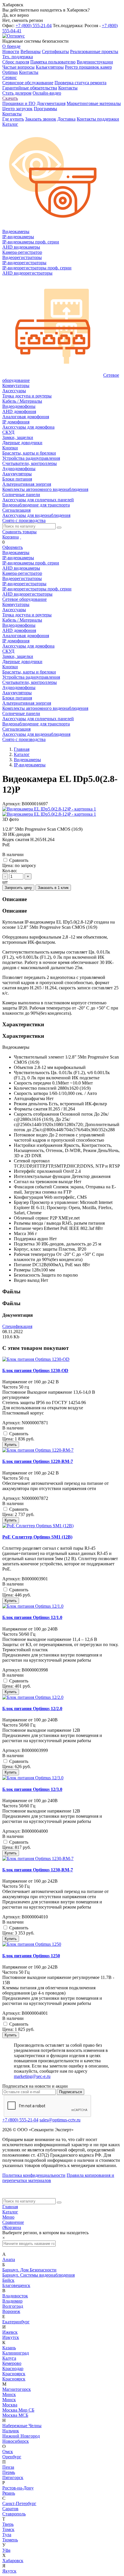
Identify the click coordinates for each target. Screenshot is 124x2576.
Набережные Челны (22, 2426)
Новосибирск (16, 2441)
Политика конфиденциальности (34, 2175)
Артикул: (11, 804)
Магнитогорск (17, 2389)
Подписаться (71, 2092)
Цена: (8, 865)
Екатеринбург (16, 2322)
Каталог (10, 2212)
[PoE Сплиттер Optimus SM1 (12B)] (38, 1526)
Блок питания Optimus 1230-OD (35, 1370)
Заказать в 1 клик (53, 888)
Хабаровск (13, 2561)
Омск (8, 2452)
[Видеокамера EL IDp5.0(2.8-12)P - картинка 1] (49, 809)
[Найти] (59, 528)
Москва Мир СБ (18, 2410)
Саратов (10, 2509)
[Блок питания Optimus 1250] (32, 1944)
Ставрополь (14, 2514)
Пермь (9, 2472)
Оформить (13, 547)
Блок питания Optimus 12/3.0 (32, 1789)
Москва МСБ (15, 2415)
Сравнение (13, 2222)
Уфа (6, 2550)
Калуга (9, 2358)
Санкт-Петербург (19, 2503)
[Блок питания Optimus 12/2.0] (33, 1697)
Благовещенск (16, 2285)
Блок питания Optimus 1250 (31, 1956)
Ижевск (10, 2332)
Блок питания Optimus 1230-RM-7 (38, 1870)
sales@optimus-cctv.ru (60, 2120)
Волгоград (13, 2306)
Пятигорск (13, 2477)
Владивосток (15, 2296)
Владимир (12, 2301)
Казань (9, 2348)
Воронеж (11, 2311)
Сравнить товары (19, 532)
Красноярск (14, 2374)
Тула (7, 2535)
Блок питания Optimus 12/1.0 (32, 1617)
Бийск (8, 2280)
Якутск (9, 2571)
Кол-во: (10, 871)
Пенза (8, 2467)
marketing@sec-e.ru (32, 2076)
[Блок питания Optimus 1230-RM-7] (38, 1859)
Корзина (11, 537)
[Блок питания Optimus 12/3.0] (33, 1778)
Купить (11, 1445)
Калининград (16, 2353)
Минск (9, 2394)
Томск (8, 2529)
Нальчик (11, 2431)
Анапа (9, 2259)
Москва (10, 2405)
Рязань (9, 2493)
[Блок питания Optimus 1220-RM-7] (38, 1450)
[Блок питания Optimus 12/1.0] (33, 1606)
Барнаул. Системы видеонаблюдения (38, 2275)
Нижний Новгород (21, 2436)
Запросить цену (18, 888)
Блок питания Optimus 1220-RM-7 (38, 1461)
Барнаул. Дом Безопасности (29, 2270)
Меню (8, 2217)
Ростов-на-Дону (18, 2488)
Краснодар (13, 2368)
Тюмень (10, 2540)
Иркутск (11, 2337)
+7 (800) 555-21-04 (34, 26)
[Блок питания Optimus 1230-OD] (36, 1359)
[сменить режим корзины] (20, 537)
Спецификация (17, 1326)
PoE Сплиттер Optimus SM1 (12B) (37, 1537)
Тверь (8, 2524)
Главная (10, 2207)
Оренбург (12, 2457)
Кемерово (12, 2363)
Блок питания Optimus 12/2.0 (32, 1709)
